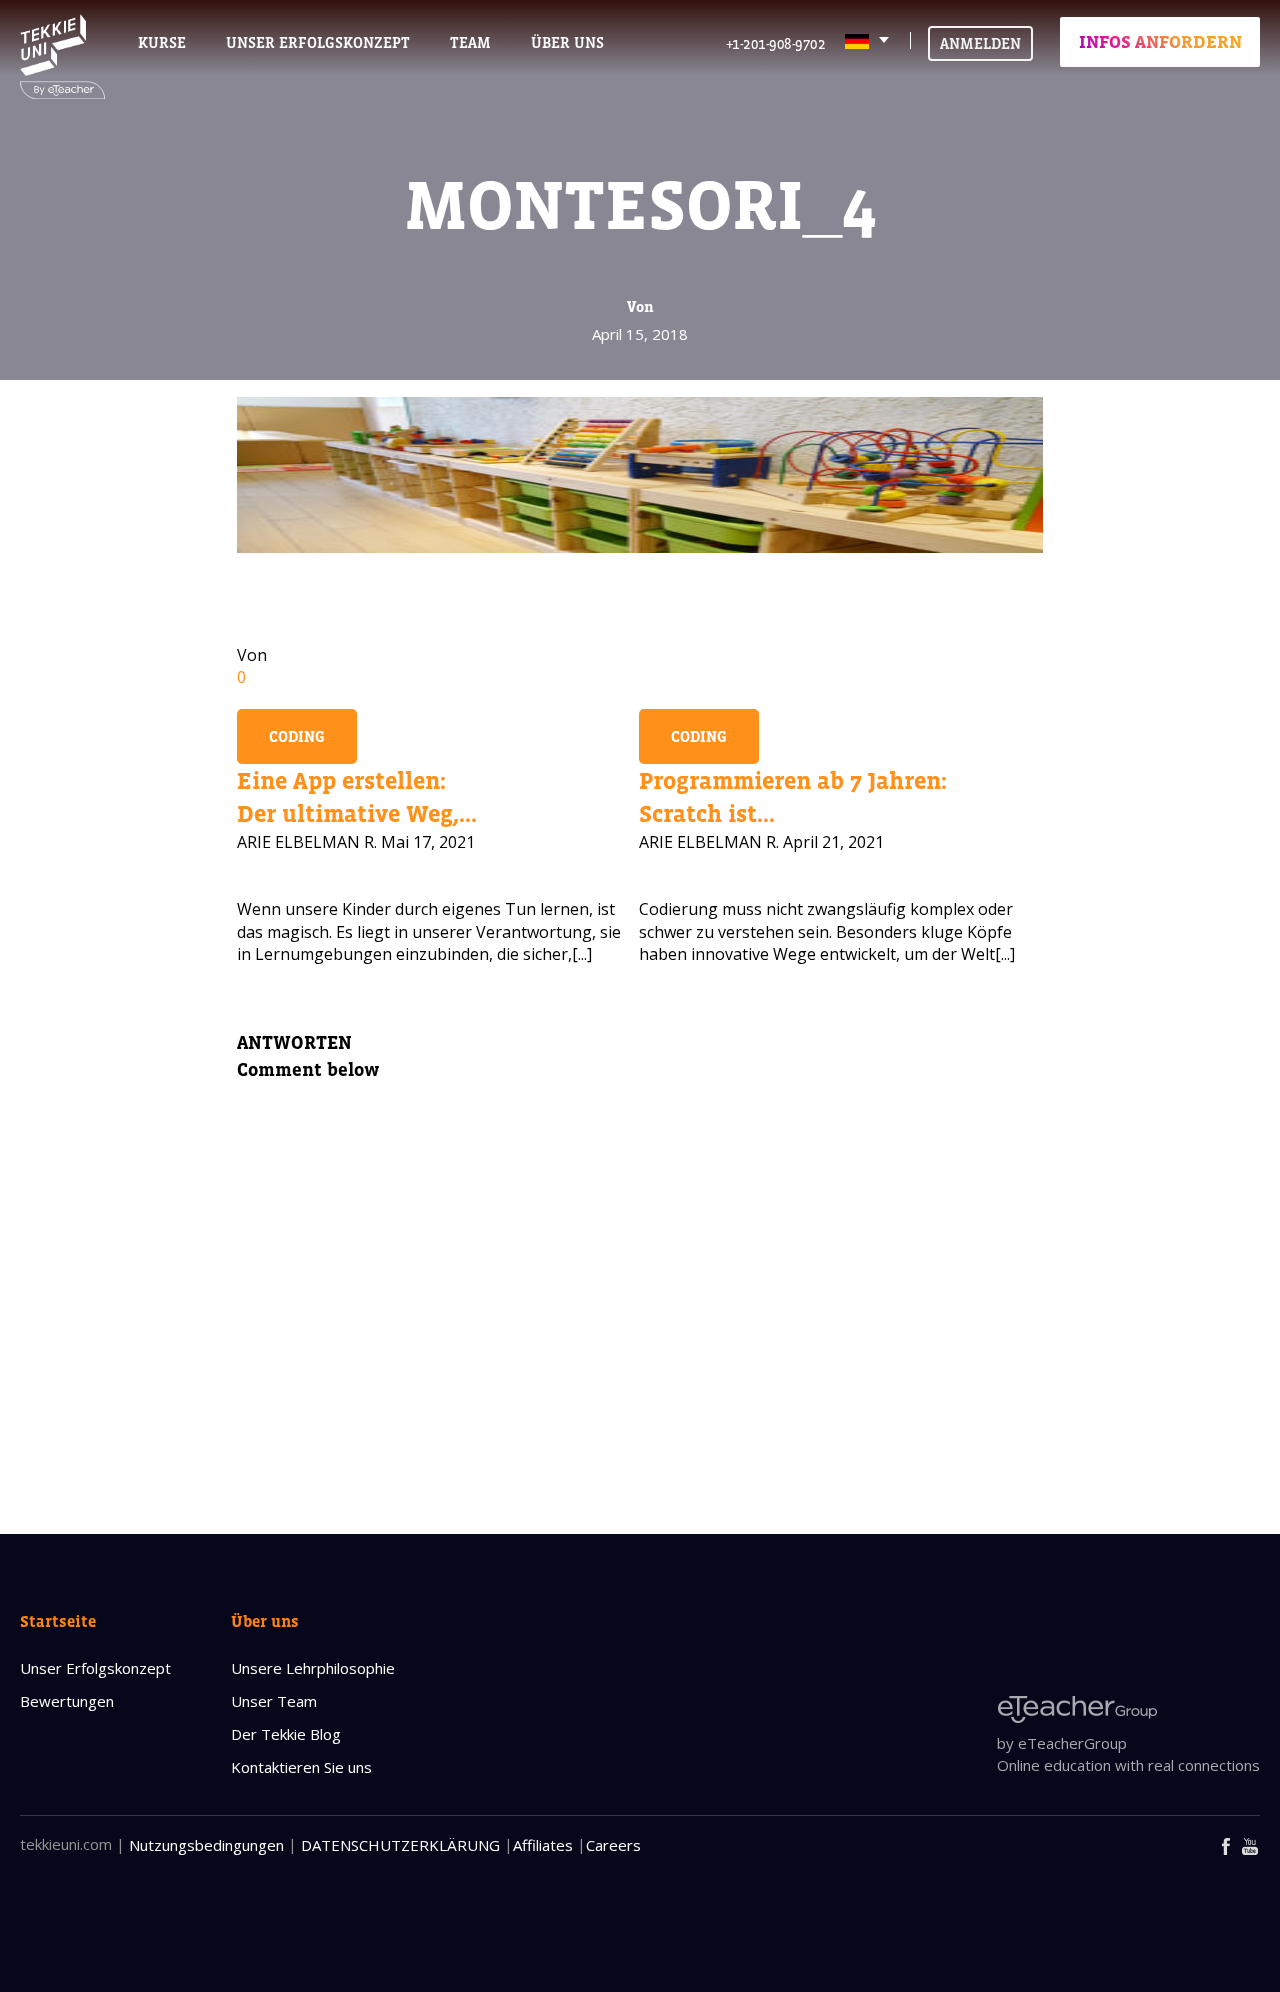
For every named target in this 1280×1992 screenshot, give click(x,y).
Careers (613, 1845)
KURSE (162, 42)
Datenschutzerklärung (400, 1845)
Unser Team (274, 1701)
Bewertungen (67, 1701)
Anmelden (980, 43)
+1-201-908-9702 (776, 43)
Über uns (265, 1621)
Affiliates (543, 1845)
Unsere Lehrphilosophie (313, 1668)
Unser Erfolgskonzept (95, 1668)
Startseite (58, 1621)
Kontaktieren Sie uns (301, 1767)
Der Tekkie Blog (286, 1734)
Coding (297, 736)
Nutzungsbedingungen (206, 1845)
